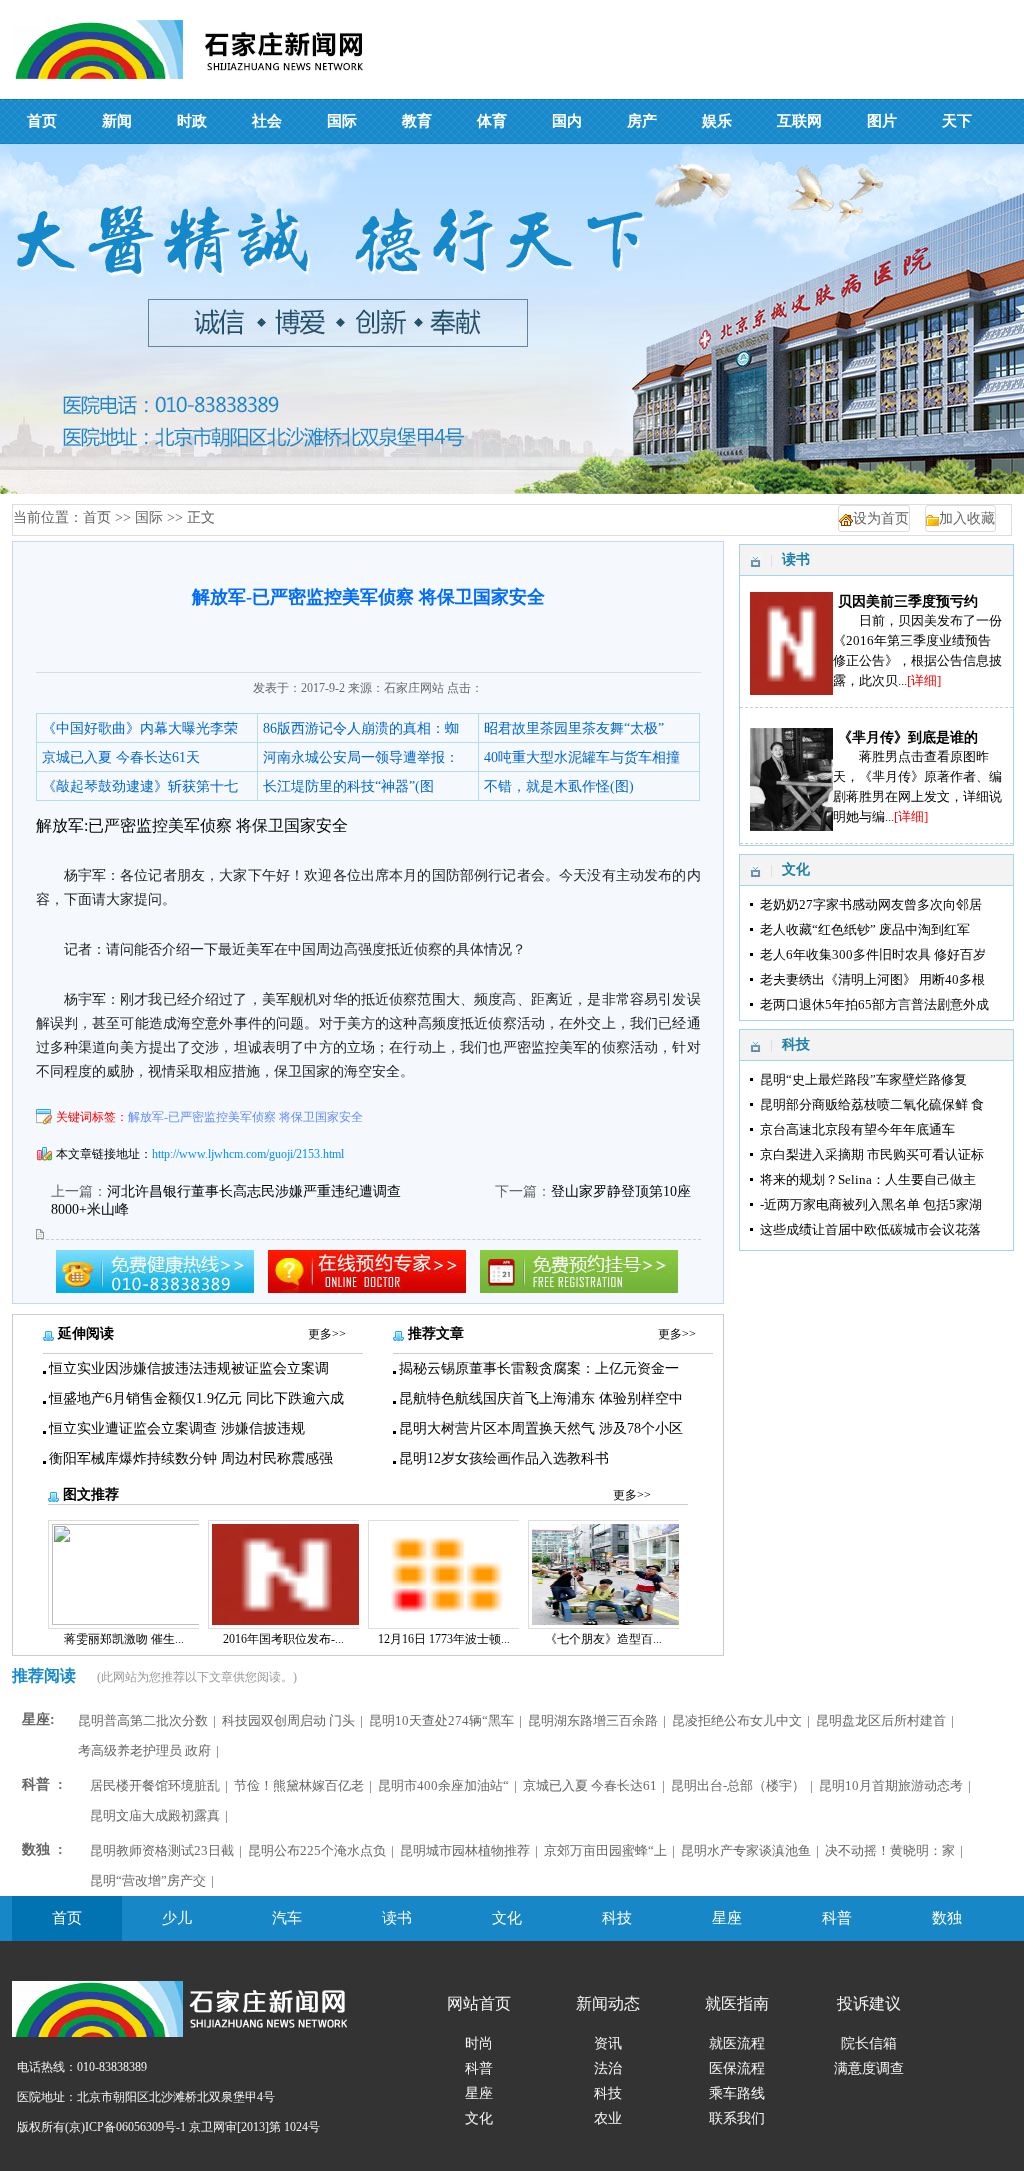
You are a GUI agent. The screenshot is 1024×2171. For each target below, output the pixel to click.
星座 (727, 1918)
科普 (837, 1918)
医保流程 (737, 2068)
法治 (608, 2068)
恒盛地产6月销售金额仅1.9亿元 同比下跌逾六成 (196, 1398)
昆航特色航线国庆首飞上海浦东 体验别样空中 (541, 1398)
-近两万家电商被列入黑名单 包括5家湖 (871, 1204)
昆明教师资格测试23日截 (162, 1850)
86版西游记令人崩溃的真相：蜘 (361, 728)
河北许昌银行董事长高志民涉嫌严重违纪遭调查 (254, 1191)
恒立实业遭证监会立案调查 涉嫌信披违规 (177, 1428)
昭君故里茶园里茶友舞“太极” (574, 728)
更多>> (327, 1334)
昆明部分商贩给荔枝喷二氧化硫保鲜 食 (872, 1104)
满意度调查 (869, 2068)
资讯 (608, 2043)
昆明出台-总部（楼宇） (738, 1785)
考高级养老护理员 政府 (144, 1750)
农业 (608, 2118)
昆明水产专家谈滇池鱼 (746, 1850)
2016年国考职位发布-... (283, 1639)
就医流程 (737, 2043)
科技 (617, 1918)
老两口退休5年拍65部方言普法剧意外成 (874, 1004)
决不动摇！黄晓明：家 (890, 1850)
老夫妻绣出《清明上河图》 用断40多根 (872, 979)
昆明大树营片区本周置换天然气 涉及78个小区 (541, 1428)
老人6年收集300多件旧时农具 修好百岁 (873, 954)
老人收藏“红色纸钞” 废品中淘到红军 (865, 929)
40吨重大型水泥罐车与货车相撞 (582, 757)
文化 (507, 1918)
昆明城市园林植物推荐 (465, 1850)
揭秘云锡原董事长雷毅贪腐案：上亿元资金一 (539, 1368)
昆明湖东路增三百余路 (593, 1720)
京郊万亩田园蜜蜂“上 (605, 1850)
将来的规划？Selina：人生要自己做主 (868, 1179)
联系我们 (737, 2118)
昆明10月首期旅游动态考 (891, 1785)
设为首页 (881, 518)
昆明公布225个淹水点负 (317, 1850)
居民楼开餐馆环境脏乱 (155, 1785)
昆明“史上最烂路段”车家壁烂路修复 (863, 1079)
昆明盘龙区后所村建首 (881, 1720)
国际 (149, 517)
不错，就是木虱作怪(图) (559, 786)
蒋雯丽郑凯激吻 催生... (124, 1639)
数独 (947, 1918)
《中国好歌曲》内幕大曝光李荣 (140, 728)
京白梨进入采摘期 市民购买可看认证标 (872, 1154)
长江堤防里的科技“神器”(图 (348, 786)
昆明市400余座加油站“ (443, 1785)
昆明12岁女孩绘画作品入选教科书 (504, 1458)
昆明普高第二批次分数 (143, 1720)
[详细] (924, 680)
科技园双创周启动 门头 (288, 1720)
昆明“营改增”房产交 (148, 1880)
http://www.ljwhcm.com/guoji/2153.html (248, 1154)
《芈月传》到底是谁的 (908, 737)
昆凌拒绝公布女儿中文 (737, 1720)
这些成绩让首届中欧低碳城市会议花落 (870, 1229)
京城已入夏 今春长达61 (590, 1785)
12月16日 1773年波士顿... (444, 1639)
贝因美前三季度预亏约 (908, 601)
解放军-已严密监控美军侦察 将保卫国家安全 (245, 1117)
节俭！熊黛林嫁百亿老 (299, 1785)
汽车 (287, 1918)
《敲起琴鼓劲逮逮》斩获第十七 (140, 786)
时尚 (479, 2043)
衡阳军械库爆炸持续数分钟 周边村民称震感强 (191, 1458)
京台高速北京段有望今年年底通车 (857, 1129)
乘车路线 (737, 2093)
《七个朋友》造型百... (603, 1639)
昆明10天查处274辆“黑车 (441, 1720)
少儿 (177, 1918)
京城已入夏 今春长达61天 (121, 757)
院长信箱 (869, 2043)
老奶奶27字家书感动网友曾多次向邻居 (871, 904)
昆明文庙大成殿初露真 (155, 1815)
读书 (397, 1918)
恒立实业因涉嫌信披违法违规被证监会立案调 (189, 1368)
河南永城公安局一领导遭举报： (361, 757)
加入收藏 (967, 518)
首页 (97, 517)
